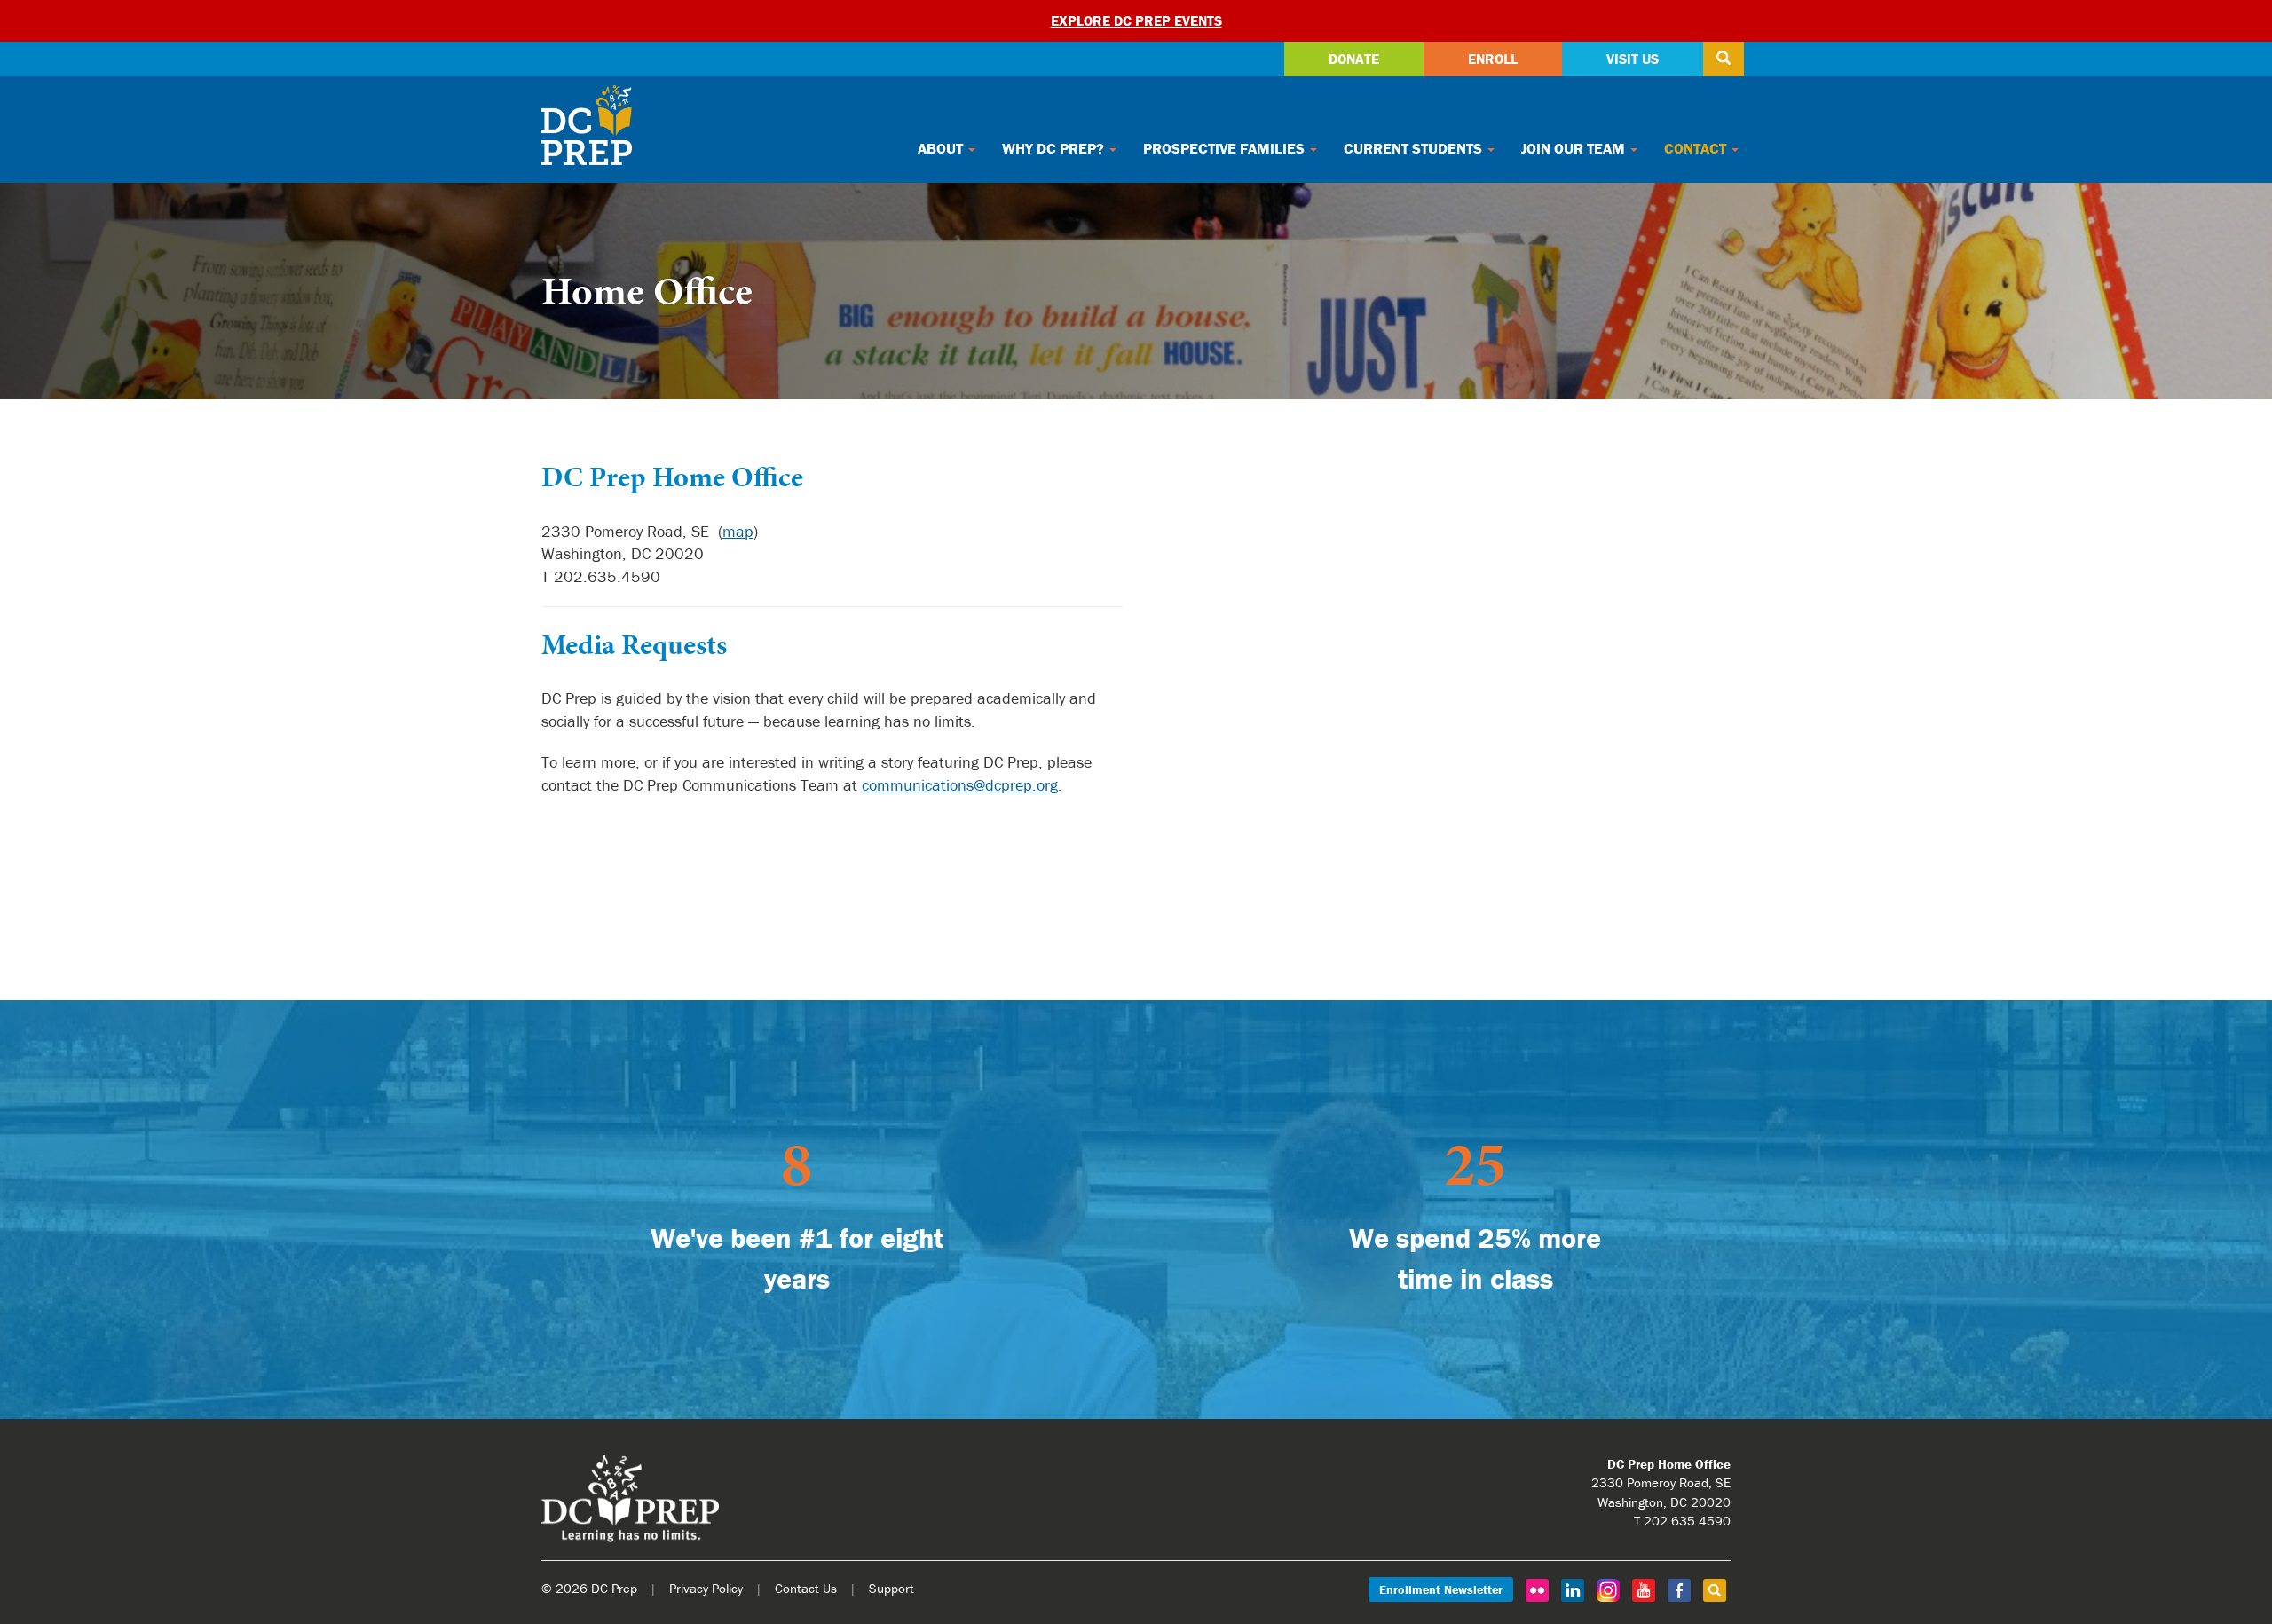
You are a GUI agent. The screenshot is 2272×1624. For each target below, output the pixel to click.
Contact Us (806, 1588)
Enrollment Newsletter (1441, 1589)
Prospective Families (1226, 148)
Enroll (1493, 59)
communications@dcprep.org (960, 785)
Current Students (1415, 148)
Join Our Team (1575, 148)
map (738, 531)
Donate (1354, 59)
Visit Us (1633, 59)
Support (891, 1588)
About (942, 148)
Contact (1697, 148)
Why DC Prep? (1055, 148)
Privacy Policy (706, 1588)
